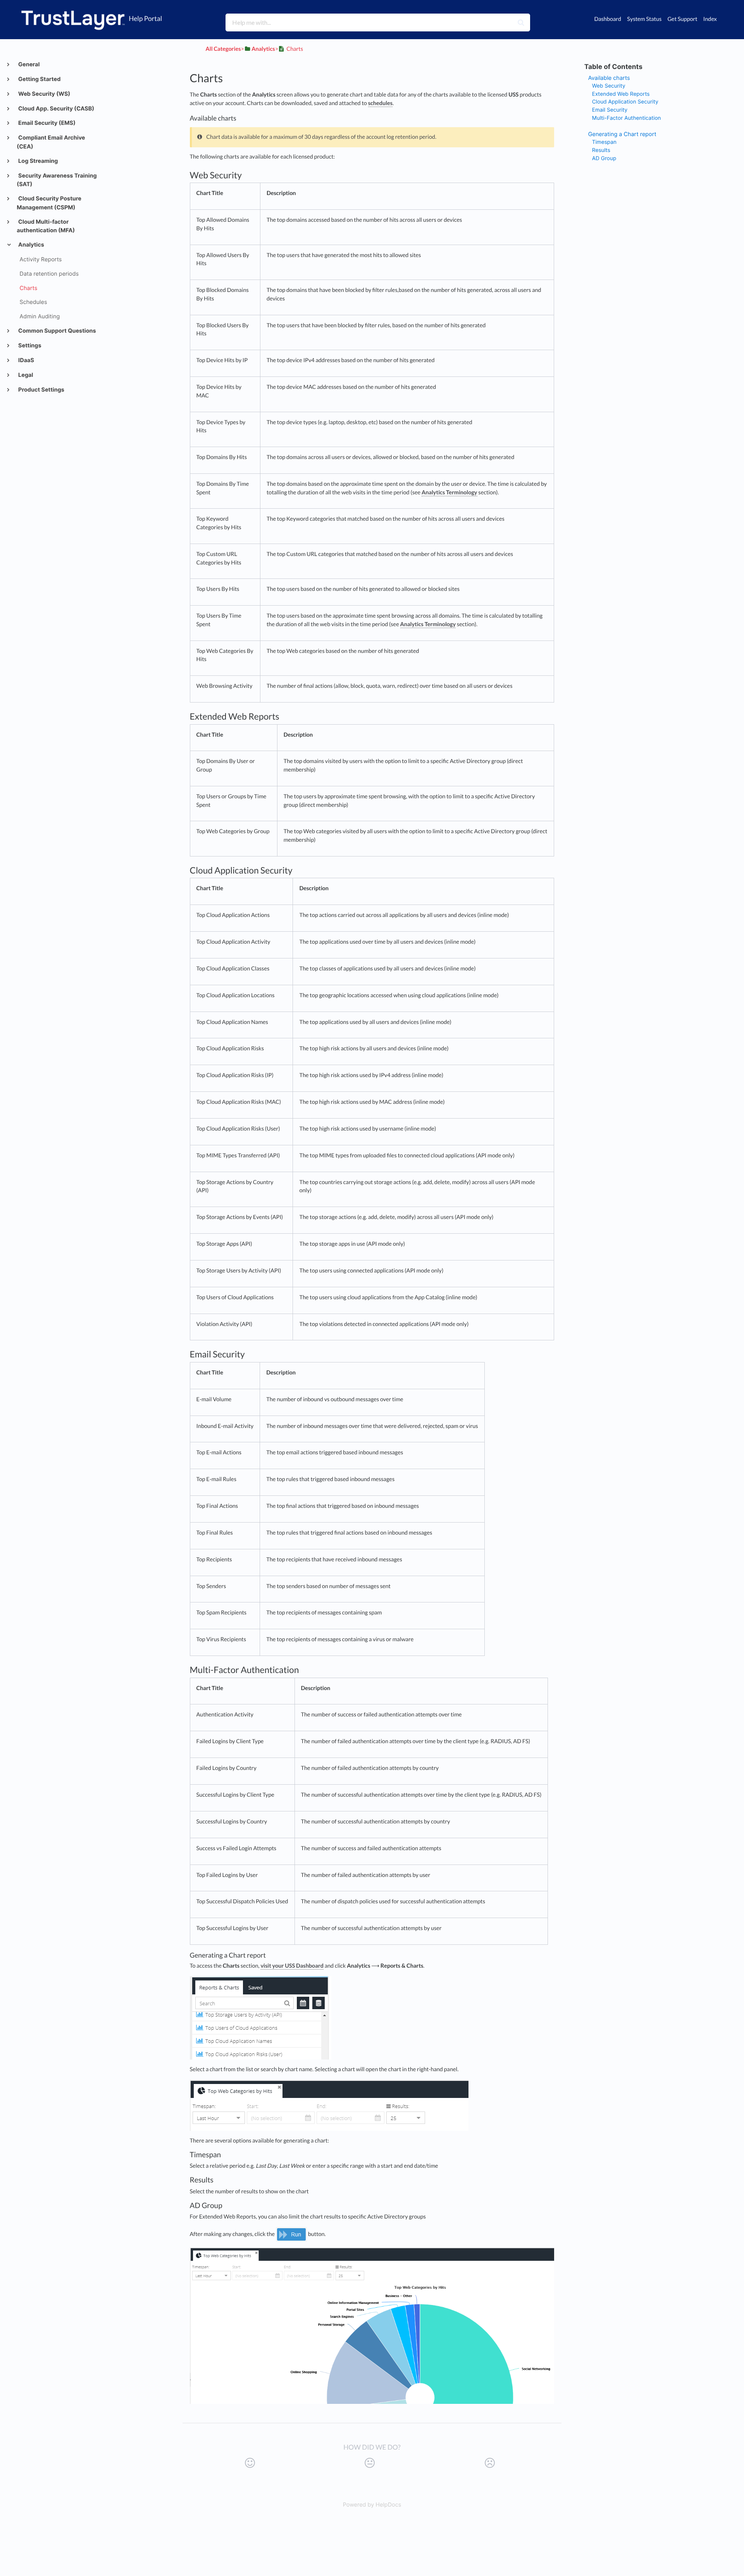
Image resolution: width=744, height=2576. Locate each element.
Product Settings (41, 390)
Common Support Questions (57, 331)
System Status (644, 19)
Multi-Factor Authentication (627, 118)
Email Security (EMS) (46, 123)
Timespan (604, 142)
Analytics (31, 245)
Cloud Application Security (625, 102)
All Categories (223, 49)
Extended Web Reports (621, 94)
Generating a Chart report (622, 134)
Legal (25, 375)
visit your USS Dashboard (292, 1966)
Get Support (682, 19)
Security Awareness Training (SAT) (57, 180)
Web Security (609, 86)
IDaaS (26, 360)
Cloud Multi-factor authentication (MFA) (46, 226)
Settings (29, 346)
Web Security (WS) (44, 94)
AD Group (604, 159)
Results (601, 150)
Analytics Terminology (449, 493)
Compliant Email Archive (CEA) (51, 142)
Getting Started (39, 79)
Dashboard (608, 19)
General (28, 65)
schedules (381, 103)
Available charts (609, 78)
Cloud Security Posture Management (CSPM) (49, 203)
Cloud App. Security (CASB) (56, 109)
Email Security (610, 110)
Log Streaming (38, 161)
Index (710, 19)
